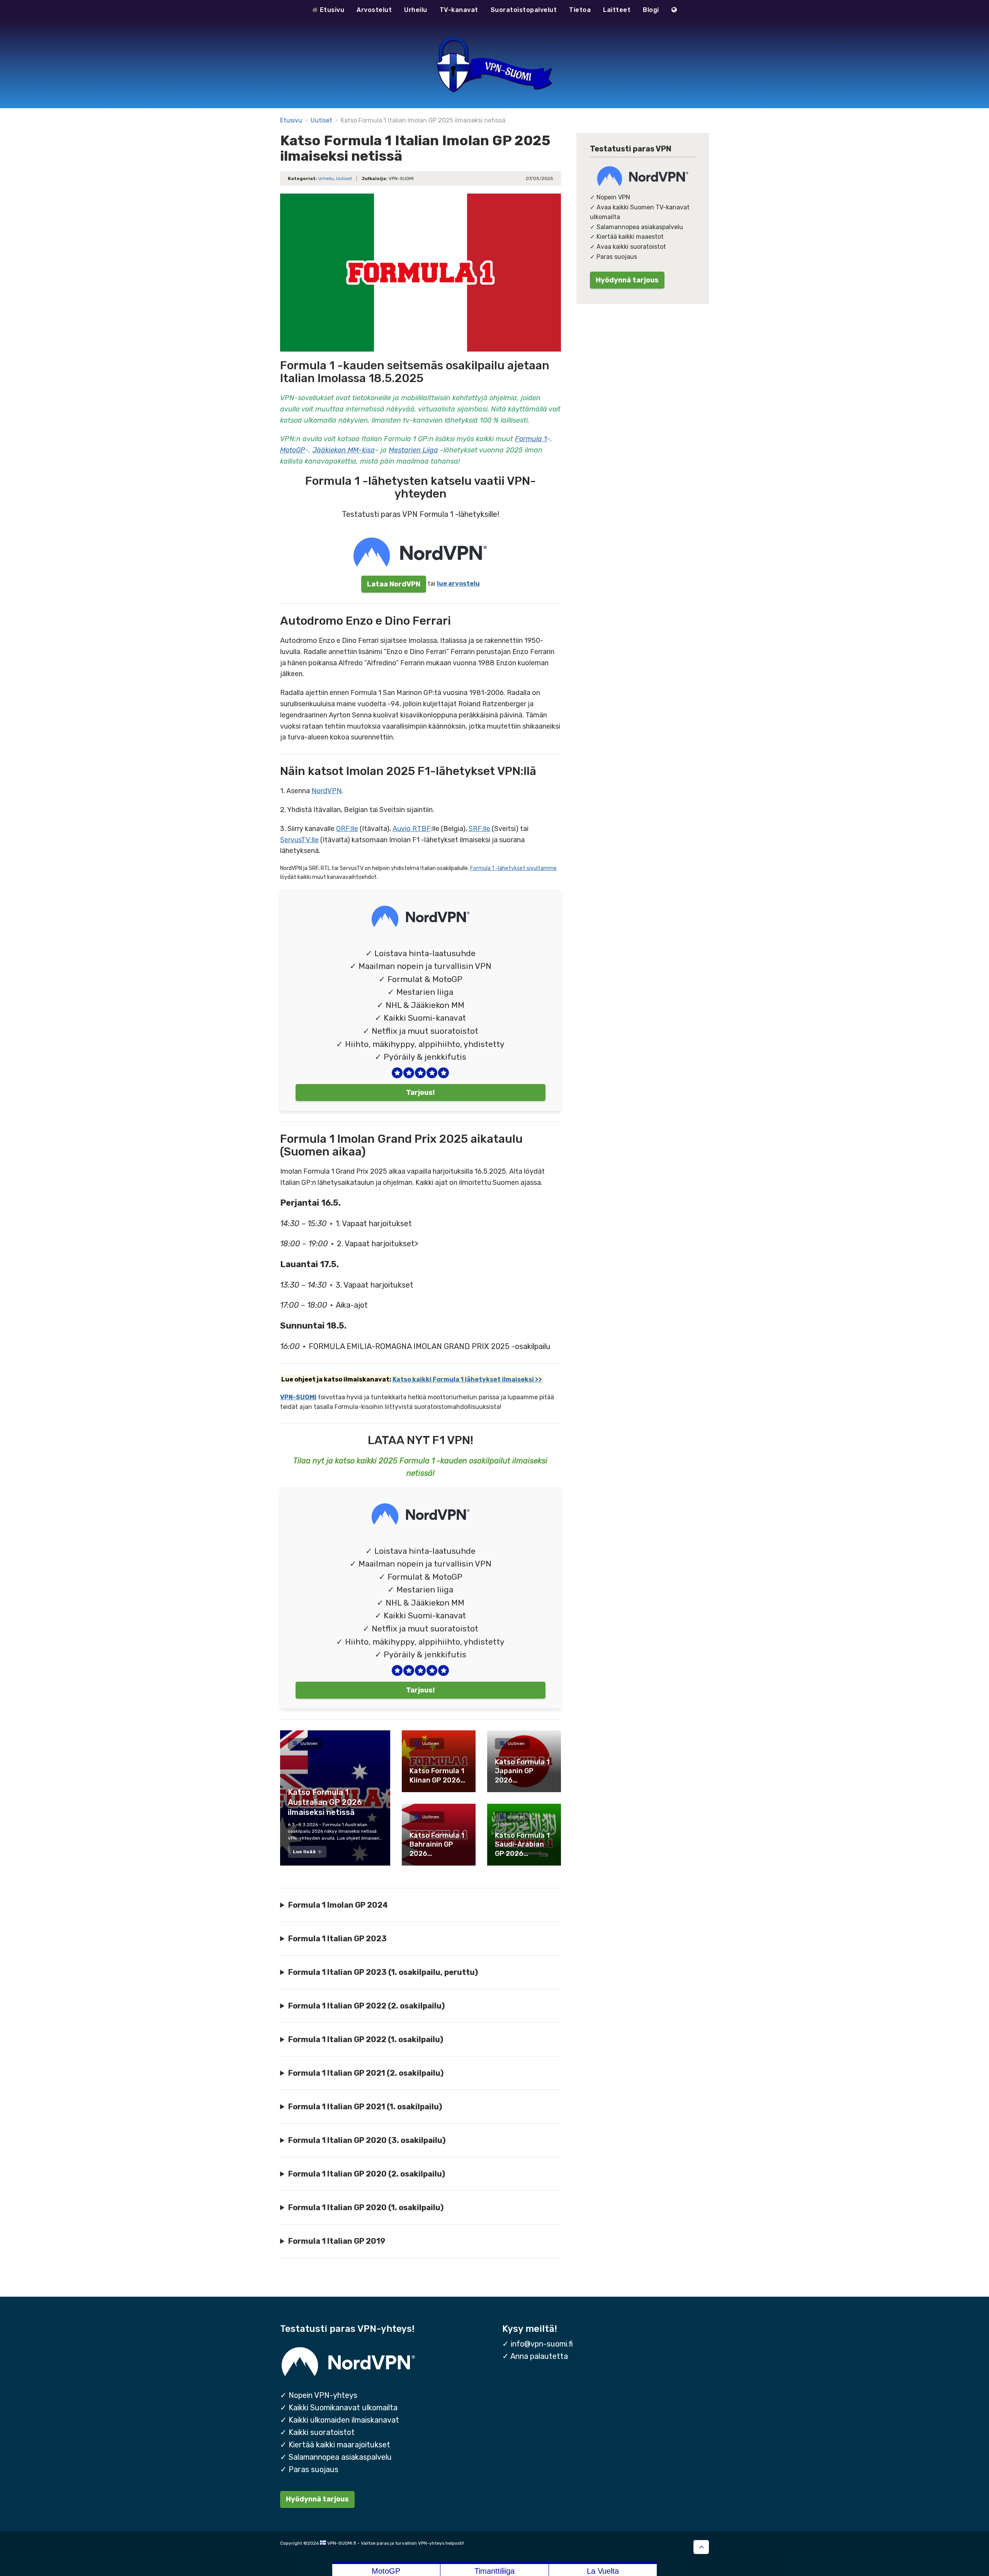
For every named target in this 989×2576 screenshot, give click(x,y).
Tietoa (580, 10)
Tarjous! (420, 1092)
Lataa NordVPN (394, 584)
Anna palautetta (539, 2356)
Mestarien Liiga (413, 450)
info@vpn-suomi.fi (542, 2344)
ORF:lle (347, 829)
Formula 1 (531, 439)
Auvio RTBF (412, 829)
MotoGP (293, 450)
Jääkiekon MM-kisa (344, 450)
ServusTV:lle (299, 840)
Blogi (651, 10)
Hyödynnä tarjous (627, 280)
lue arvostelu (458, 584)
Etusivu (331, 10)
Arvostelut (374, 10)
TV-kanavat (459, 10)
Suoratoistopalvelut (524, 10)
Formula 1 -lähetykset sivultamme (513, 868)
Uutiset (321, 120)
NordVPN (326, 791)
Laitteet (617, 10)
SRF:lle (479, 829)
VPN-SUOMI (298, 1397)
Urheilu (416, 10)
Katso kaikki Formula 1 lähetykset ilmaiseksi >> (467, 1379)
